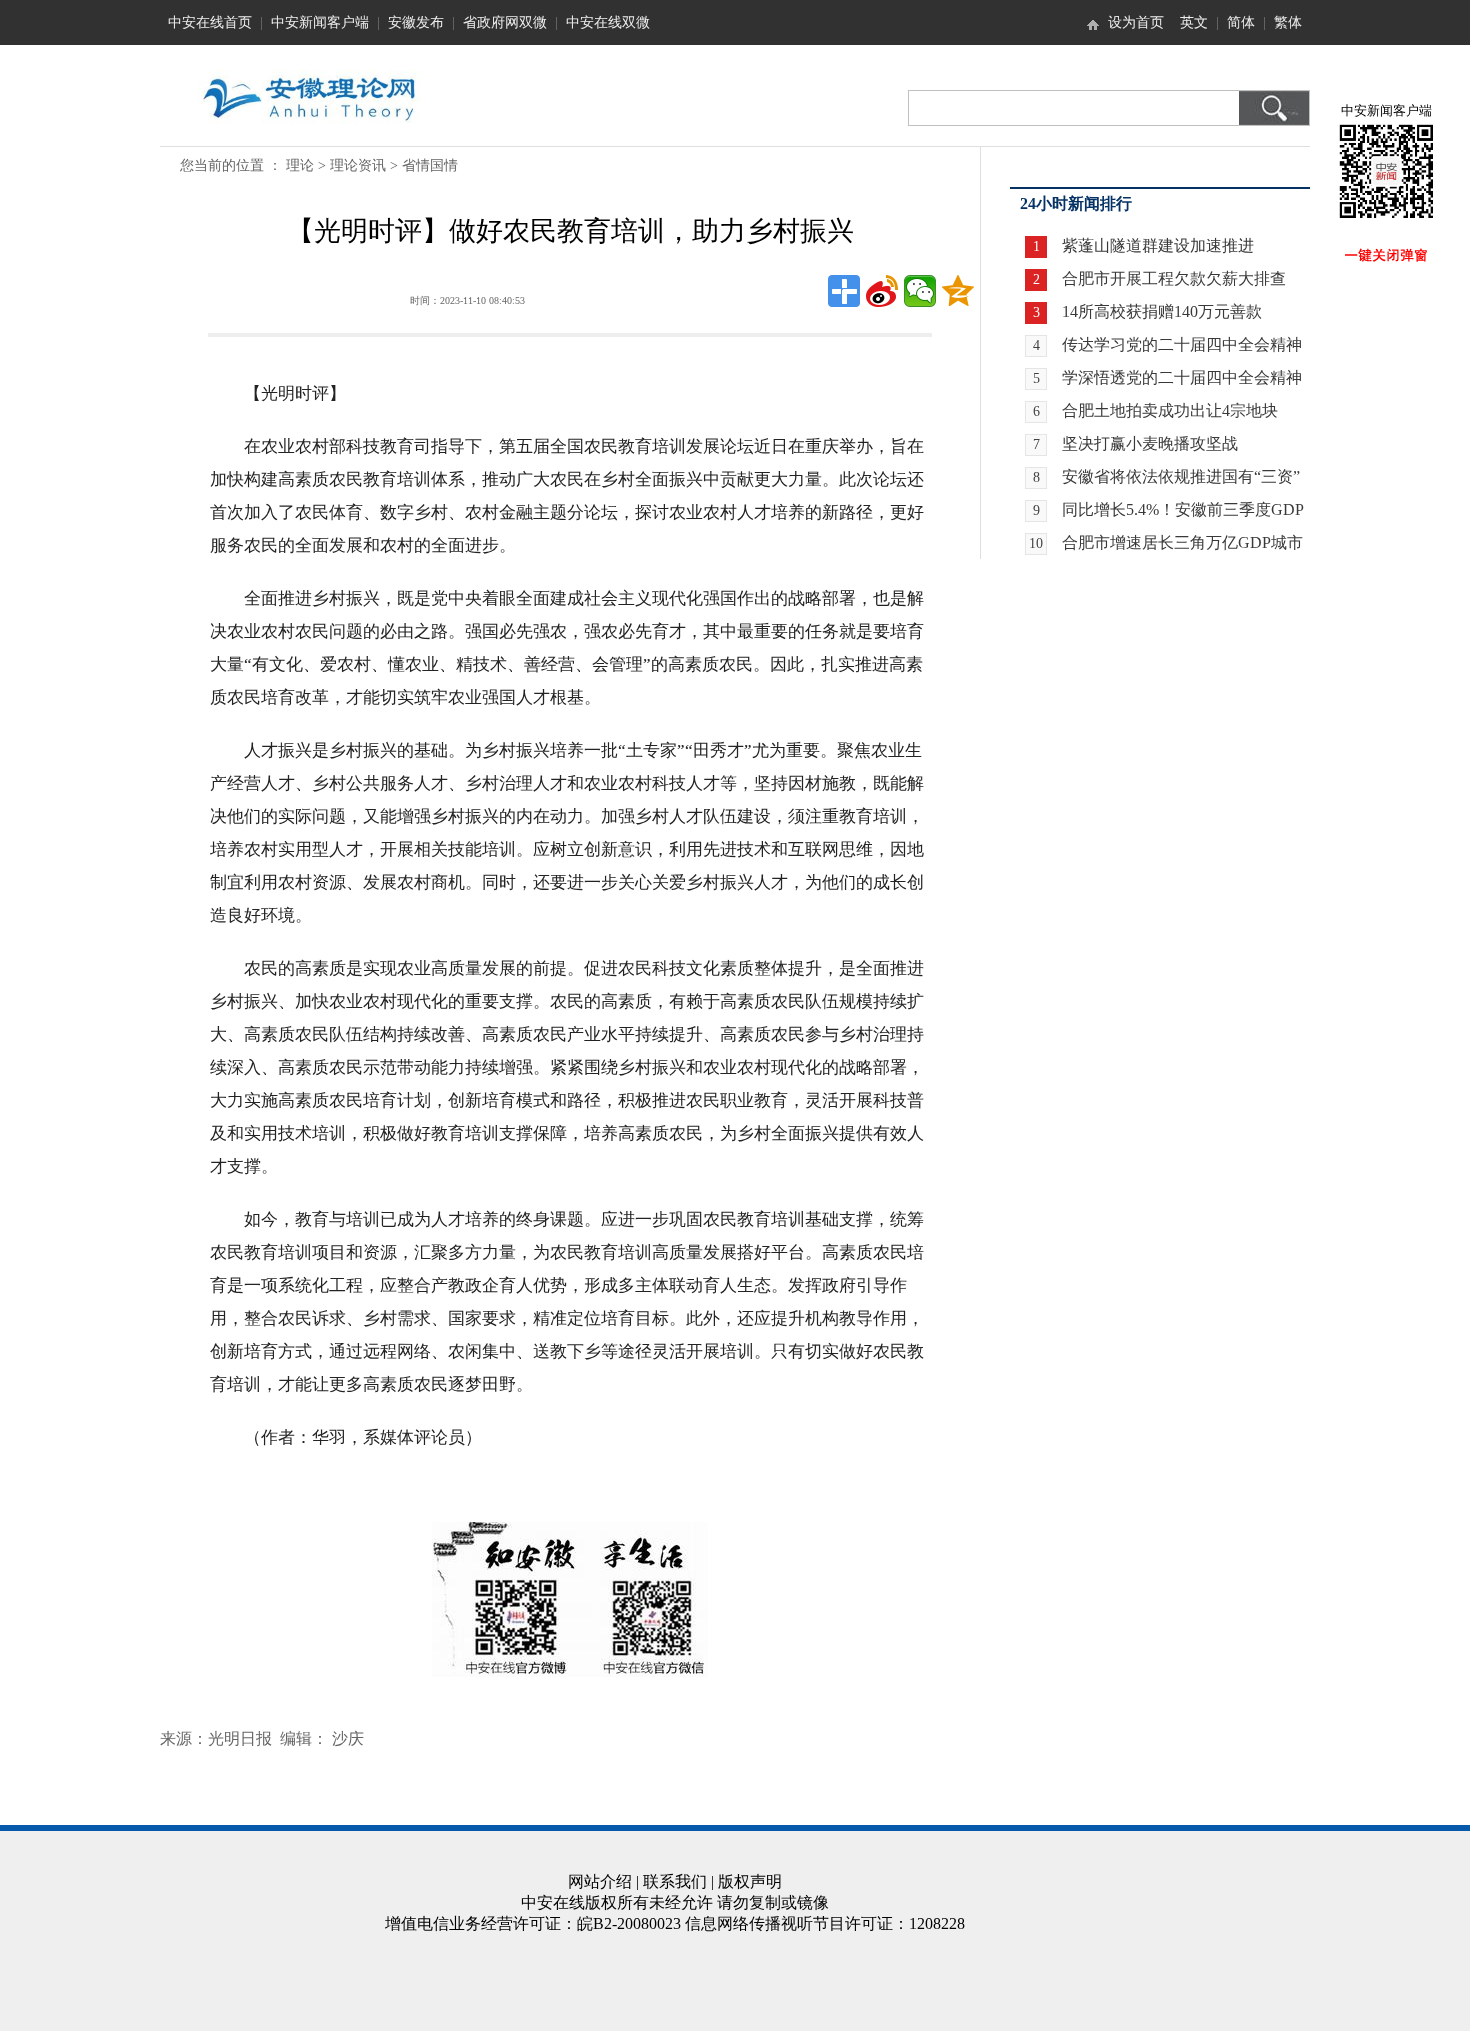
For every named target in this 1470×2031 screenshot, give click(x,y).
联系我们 (675, 1881)
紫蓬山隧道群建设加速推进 (1158, 245)
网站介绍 (600, 1881)
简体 (1241, 22)
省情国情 (430, 165)
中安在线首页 (210, 22)
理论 (300, 165)
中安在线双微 (608, 22)
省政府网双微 (505, 22)
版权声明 (750, 1881)
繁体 (1288, 22)
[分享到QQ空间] (958, 291)
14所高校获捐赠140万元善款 (1162, 311)
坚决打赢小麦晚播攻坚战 (1150, 443)
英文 (1194, 22)
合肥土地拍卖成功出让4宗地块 (1170, 410)
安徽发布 (416, 22)
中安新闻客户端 (320, 22)
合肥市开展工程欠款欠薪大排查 (1174, 278)
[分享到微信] (920, 291)
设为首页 (1136, 22)
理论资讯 (358, 165)
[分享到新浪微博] (882, 291)
